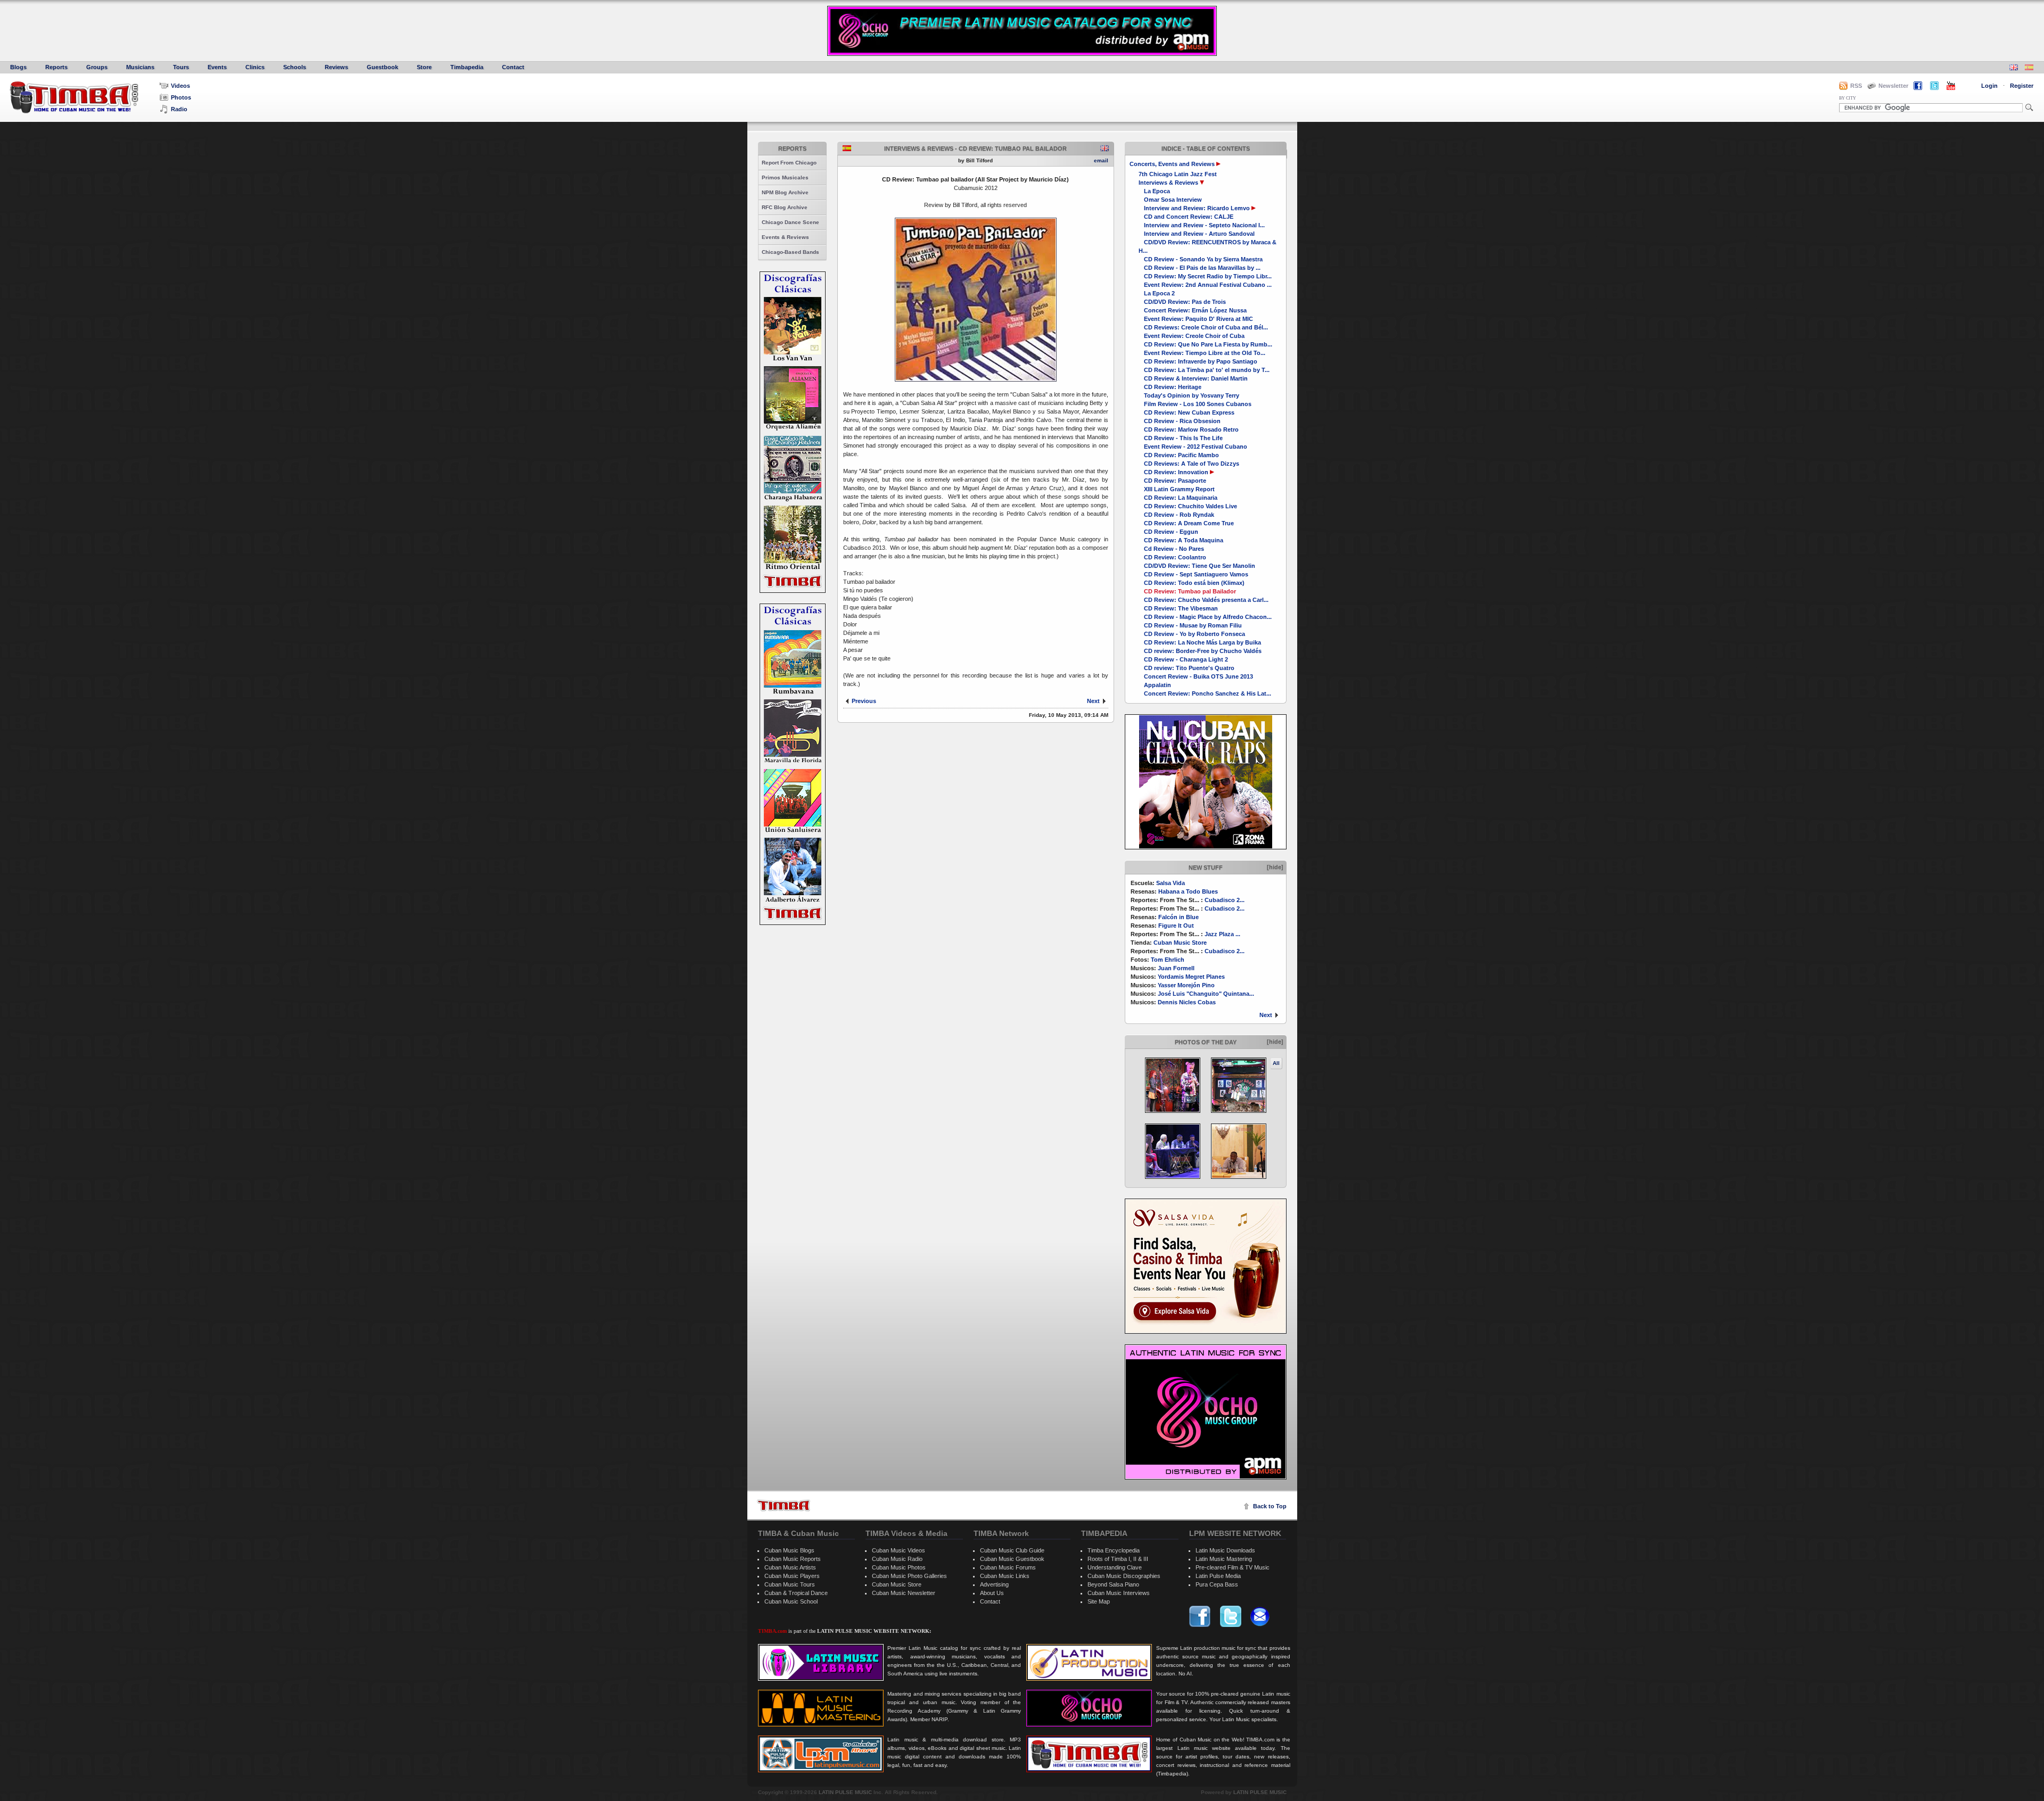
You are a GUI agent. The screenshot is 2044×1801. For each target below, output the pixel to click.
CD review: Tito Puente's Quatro (1189, 668)
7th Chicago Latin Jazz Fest (1178, 174)
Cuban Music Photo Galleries (909, 1576)
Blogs (18, 67)
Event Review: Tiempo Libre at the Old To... (1205, 353)
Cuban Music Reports (793, 1559)
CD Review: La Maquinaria (1181, 498)
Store (424, 67)
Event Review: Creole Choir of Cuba (1194, 336)
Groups (97, 67)
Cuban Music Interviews (1119, 1593)
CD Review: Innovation (1176, 472)
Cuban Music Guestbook (1012, 1559)
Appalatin (1157, 685)
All (1276, 1063)
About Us (992, 1593)
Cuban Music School (791, 1601)
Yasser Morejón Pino (1186, 985)
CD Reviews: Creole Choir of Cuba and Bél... (1206, 327)
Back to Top (1270, 1506)
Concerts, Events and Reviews (1172, 164)
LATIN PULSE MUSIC (845, 1792)
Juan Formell (1176, 968)
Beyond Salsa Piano (1113, 1584)
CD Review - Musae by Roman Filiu (1193, 625)
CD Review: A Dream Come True (1189, 523)
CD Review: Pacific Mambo (1181, 455)
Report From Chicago (789, 163)
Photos (181, 97)
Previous (864, 701)
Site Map (1099, 1601)
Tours (181, 67)
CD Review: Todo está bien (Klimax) (1194, 583)
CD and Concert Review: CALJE (1189, 217)
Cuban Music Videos (899, 1550)
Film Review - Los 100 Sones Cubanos (1198, 404)
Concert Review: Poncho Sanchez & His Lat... (1208, 693)
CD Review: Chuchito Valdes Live (1190, 506)
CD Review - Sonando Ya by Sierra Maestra (1203, 259)
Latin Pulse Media (1218, 1576)
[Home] (784, 1505)
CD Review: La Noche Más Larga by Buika (1202, 642)
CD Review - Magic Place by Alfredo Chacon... (1208, 617)
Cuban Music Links (1005, 1576)
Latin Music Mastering (1224, 1559)
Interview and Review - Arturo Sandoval (1199, 234)
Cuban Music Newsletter (904, 1593)
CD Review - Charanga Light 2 (1186, 659)
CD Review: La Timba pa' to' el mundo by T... (1207, 370)
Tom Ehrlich (1168, 960)
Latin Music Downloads (1225, 1550)
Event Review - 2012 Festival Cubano (1196, 447)
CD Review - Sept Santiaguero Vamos (1196, 574)
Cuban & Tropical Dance (796, 1593)
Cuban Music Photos (899, 1567)
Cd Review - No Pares (1174, 549)
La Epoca (1157, 191)
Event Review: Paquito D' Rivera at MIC (1198, 319)
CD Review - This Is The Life (1183, 438)
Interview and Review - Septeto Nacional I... (1204, 225)
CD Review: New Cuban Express (1189, 412)
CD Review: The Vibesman (1181, 608)
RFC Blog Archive (785, 207)
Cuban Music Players (792, 1576)
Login (1989, 86)
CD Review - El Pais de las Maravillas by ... (1202, 268)
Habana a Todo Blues (1188, 891)
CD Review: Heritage (1173, 387)
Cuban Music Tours (790, 1584)
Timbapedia (467, 67)
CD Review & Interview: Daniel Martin (1196, 378)
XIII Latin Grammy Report (1179, 489)
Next (1266, 1015)
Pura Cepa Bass (1217, 1584)
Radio (179, 109)
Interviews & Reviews (1168, 183)
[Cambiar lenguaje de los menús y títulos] (2029, 68)
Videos (180, 86)
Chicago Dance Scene (790, 222)
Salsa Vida (1171, 883)
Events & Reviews (785, 237)
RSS (1856, 86)
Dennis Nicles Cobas (1187, 1002)
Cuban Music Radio (897, 1559)
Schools (295, 67)
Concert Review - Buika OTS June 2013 (1198, 676)
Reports (56, 67)
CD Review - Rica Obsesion (1182, 421)
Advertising (994, 1584)
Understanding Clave (1115, 1567)
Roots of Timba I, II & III (1118, 1559)
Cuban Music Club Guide (1012, 1550)
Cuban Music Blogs (789, 1550)
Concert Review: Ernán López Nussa (1195, 310)
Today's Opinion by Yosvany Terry (1192, 395)
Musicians (140, 67)
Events (217, 67)
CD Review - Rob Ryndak (1179, 515)
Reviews (336, 67)
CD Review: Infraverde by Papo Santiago (1201, 361)
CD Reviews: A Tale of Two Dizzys (1192, 464)
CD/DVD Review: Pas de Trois (1185, 302)
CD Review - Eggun (1171, 532)
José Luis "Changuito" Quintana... (1206, 994)
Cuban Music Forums (1008, 1567)
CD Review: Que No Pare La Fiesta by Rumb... (1208, 344)
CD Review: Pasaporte (1175, 481)
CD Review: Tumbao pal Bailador (1190, 591)
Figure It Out (1176, 926)
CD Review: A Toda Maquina (1184, 540)
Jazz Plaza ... (1222, 934)
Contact (513, 67)
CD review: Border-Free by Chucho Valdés (1203, 651)
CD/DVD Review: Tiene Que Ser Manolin (1200, 566)
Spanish (847, 148)
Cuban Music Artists (790, 1567)
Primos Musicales (785, 177)
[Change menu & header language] (2014, 68)
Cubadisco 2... (1225, 900)
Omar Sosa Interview (1173, 200)
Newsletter (1893, 86)
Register (2022, 86)
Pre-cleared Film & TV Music (1233, 1567)
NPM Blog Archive (785, 192)
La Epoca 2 (1159, 293)
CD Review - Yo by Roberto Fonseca (1194, 634)
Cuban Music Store (1180, 943)
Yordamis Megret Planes (1191, 977)
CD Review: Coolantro (1175, 557)
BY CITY (1848, 98)
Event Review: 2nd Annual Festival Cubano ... (1208, 285)
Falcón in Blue (1178, 917)
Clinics (255, 67)
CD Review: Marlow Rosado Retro (1191, 429)
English (1105, 148)
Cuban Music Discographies (1124, 1576)
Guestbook (382, 67)
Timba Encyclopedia (1114, 1550)
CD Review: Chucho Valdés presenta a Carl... (1206, 600)
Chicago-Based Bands (790, 252)
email (1101, 160)
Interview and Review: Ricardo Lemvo (1197, 208)
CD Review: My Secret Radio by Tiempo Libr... (1208, 276)
